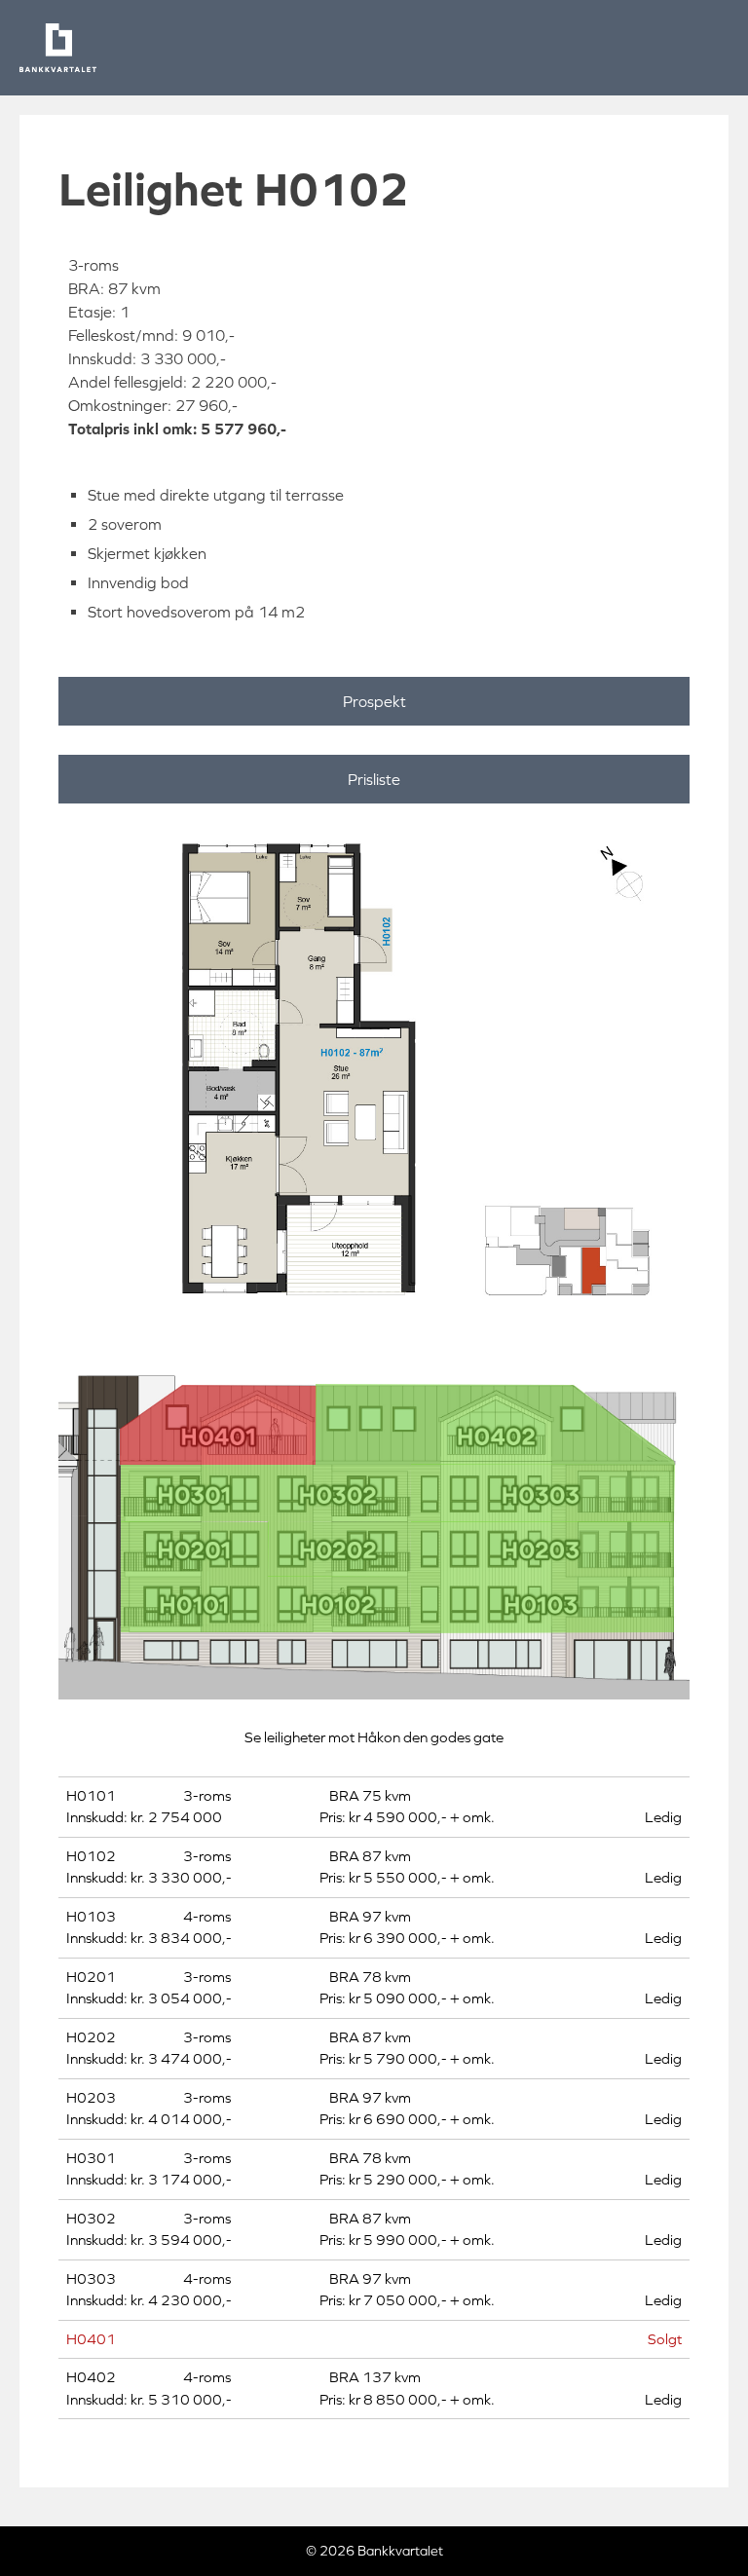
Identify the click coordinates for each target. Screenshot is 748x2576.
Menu (709, 48)
